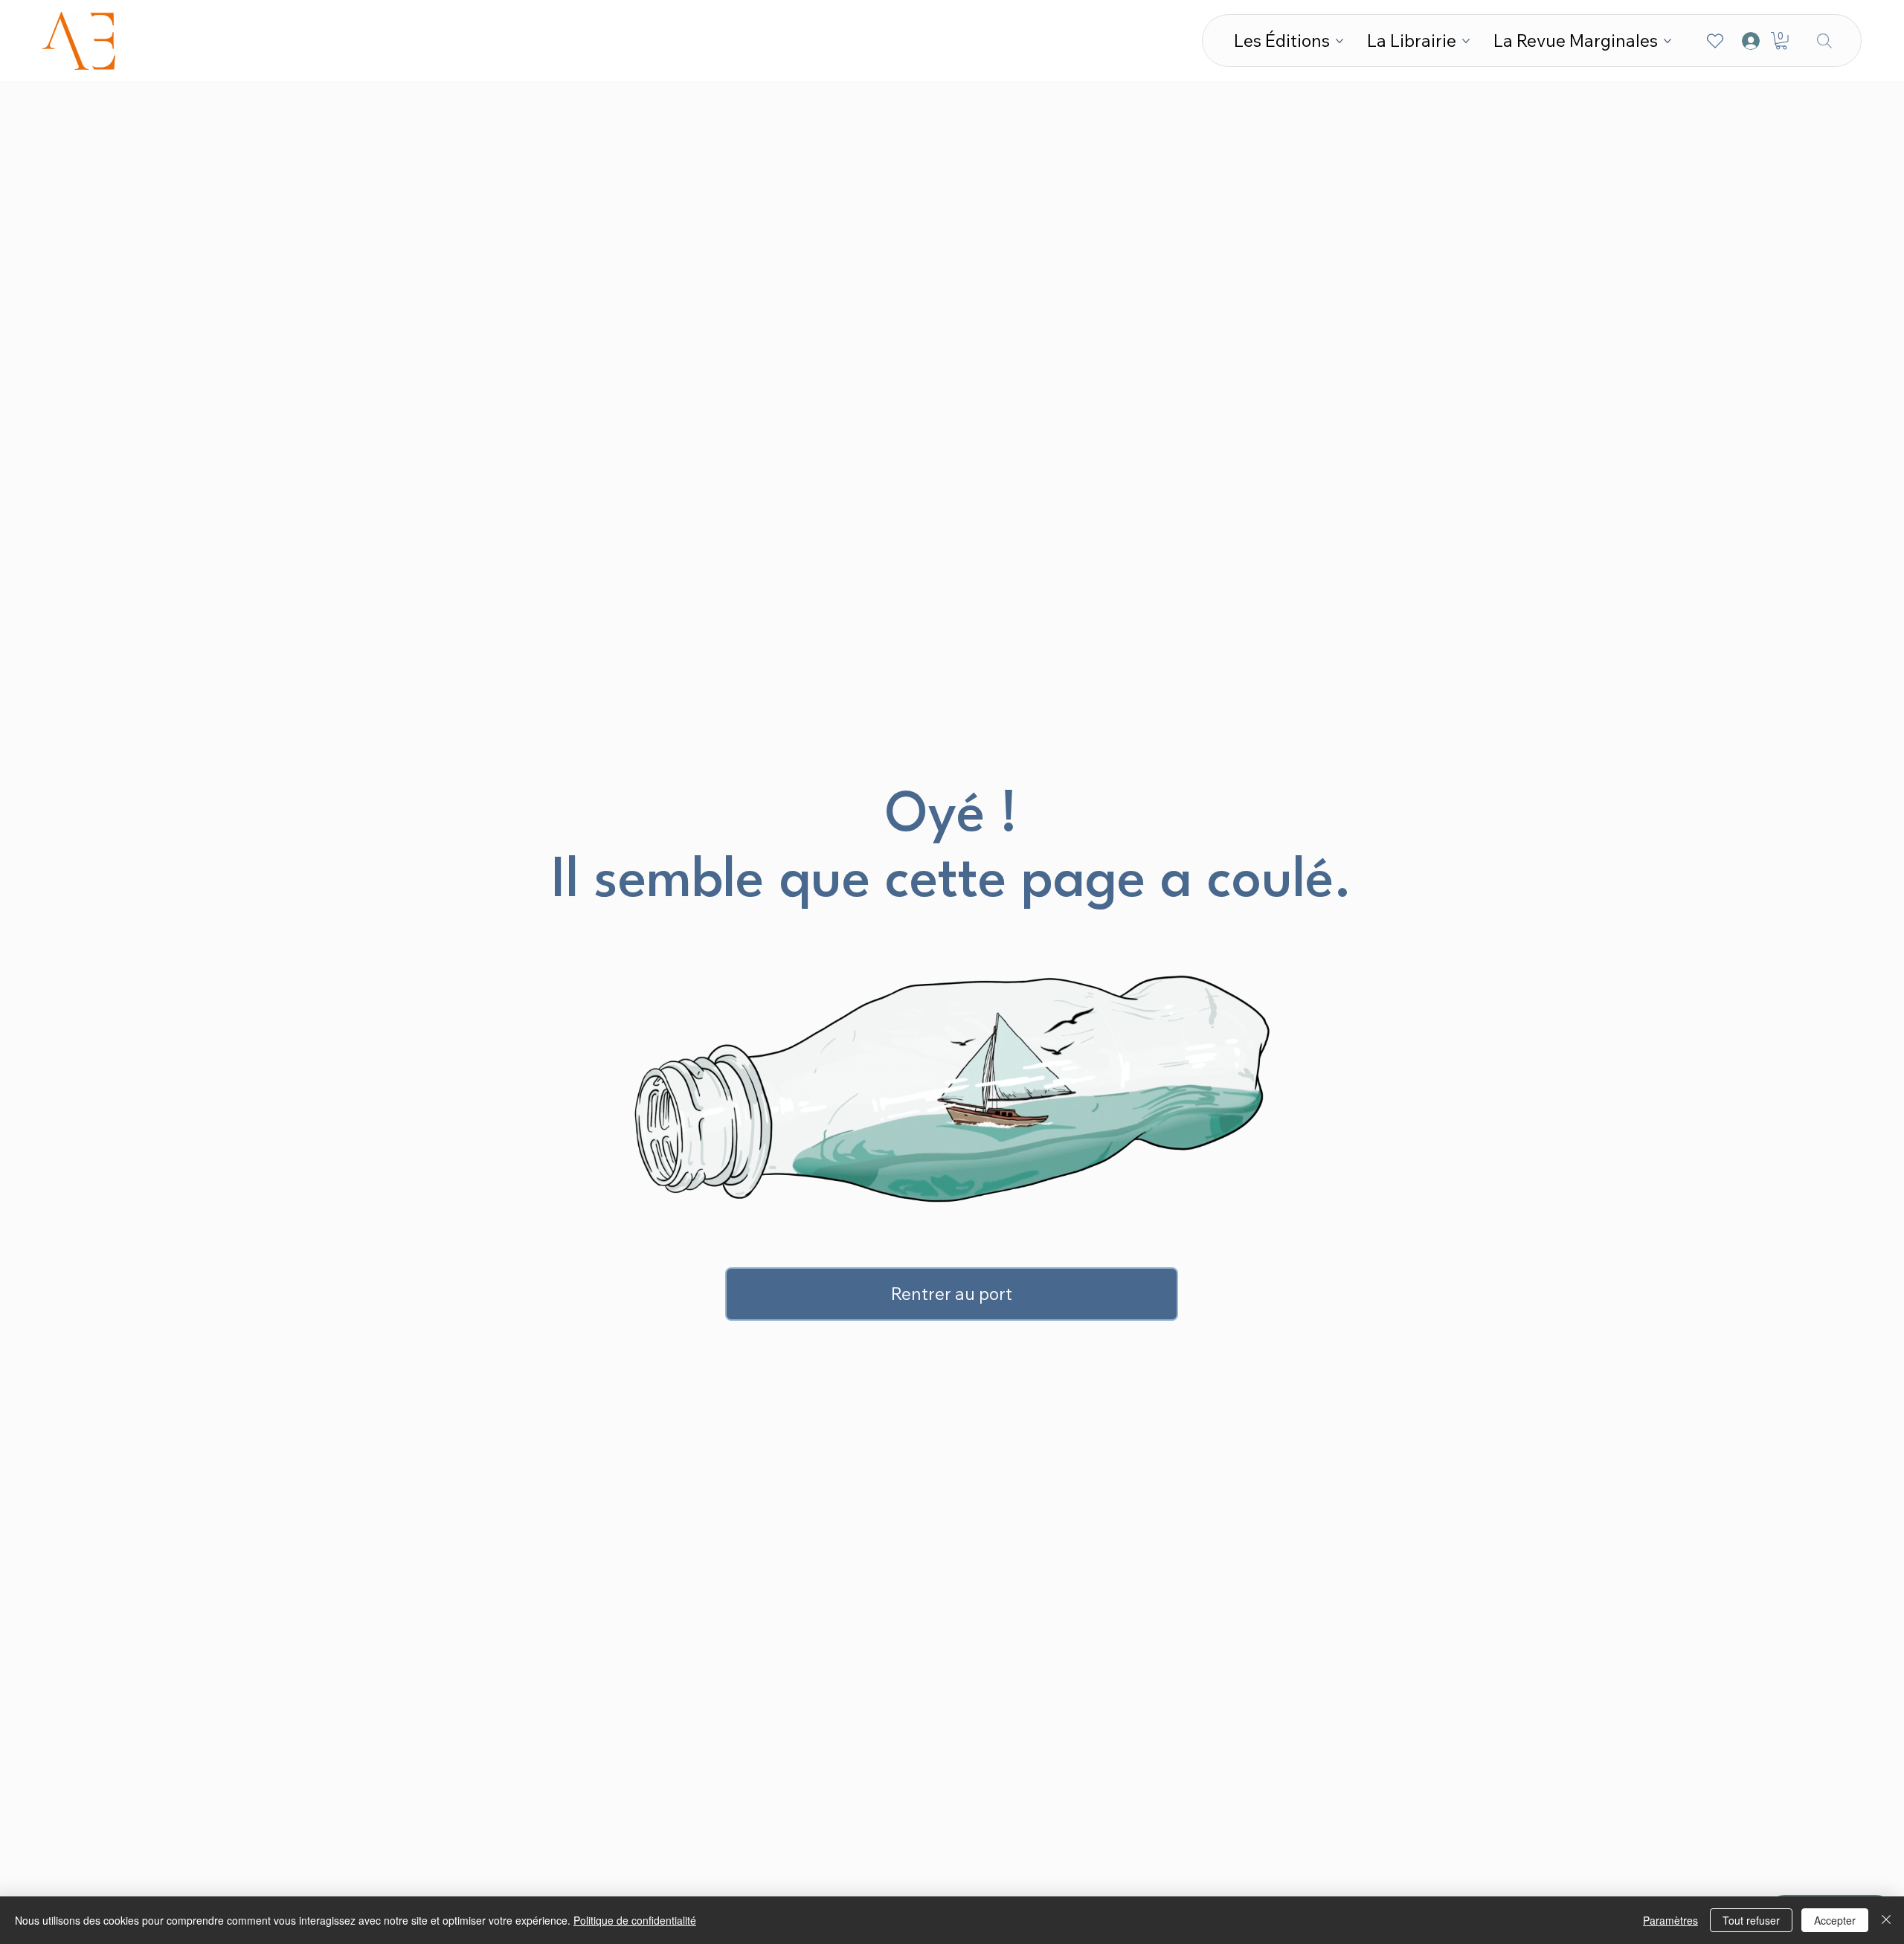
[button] (1781, 41)
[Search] (1824, 41)
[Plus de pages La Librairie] (1466, 41)
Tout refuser (1751, 1920)
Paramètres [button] (1670, 1920)
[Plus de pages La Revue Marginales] (1667, 41)
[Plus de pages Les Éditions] (1339, 41)
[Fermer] (1886, 1920)
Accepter (1835, 1920)
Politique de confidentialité (635, 1920)
